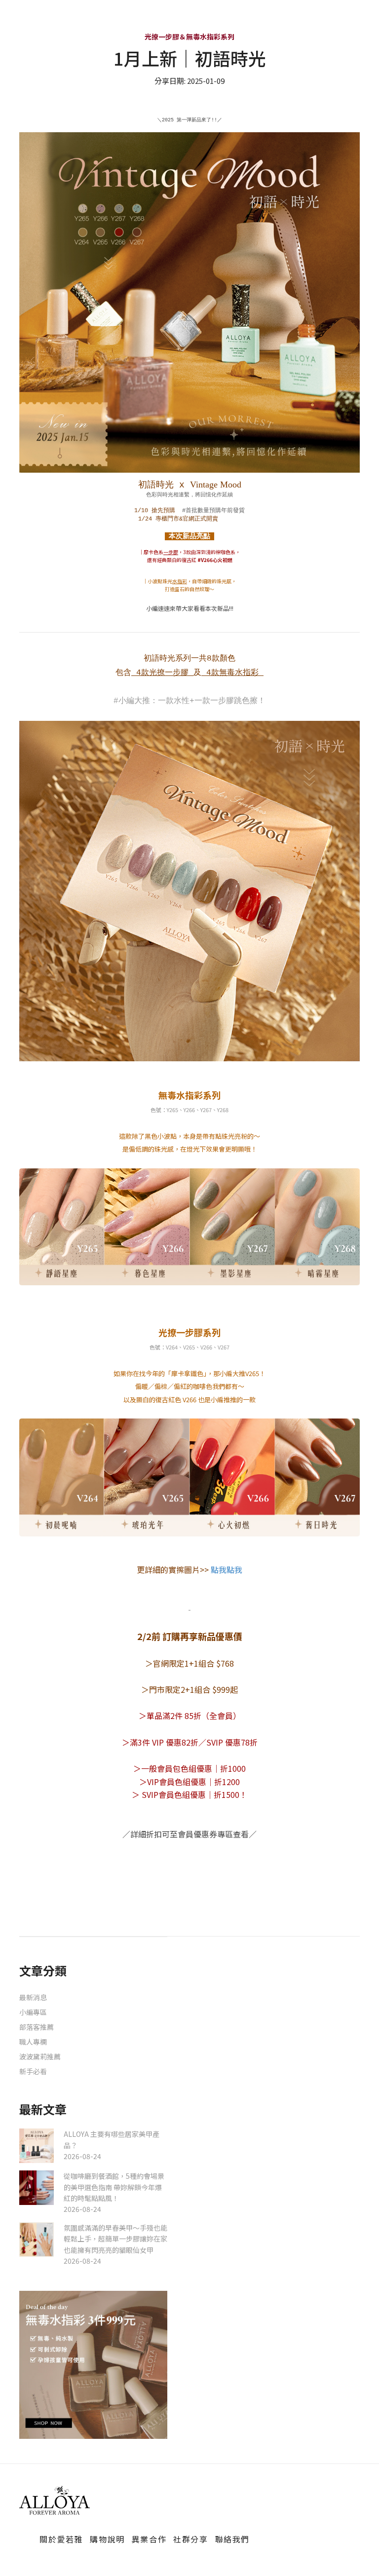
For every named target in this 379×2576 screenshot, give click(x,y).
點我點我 (226, 1569)
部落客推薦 (37, 2027)
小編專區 (33, 2012)
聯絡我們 (232, 2539)
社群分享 (190, 2539)
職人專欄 (33, 2042)
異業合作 (149, 2539)
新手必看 (33, 2071)
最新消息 (33, 1997)
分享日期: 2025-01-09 (189, 81)
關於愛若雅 (61, 2539)
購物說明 (107, 2539)
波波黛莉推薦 (40, 2056)
